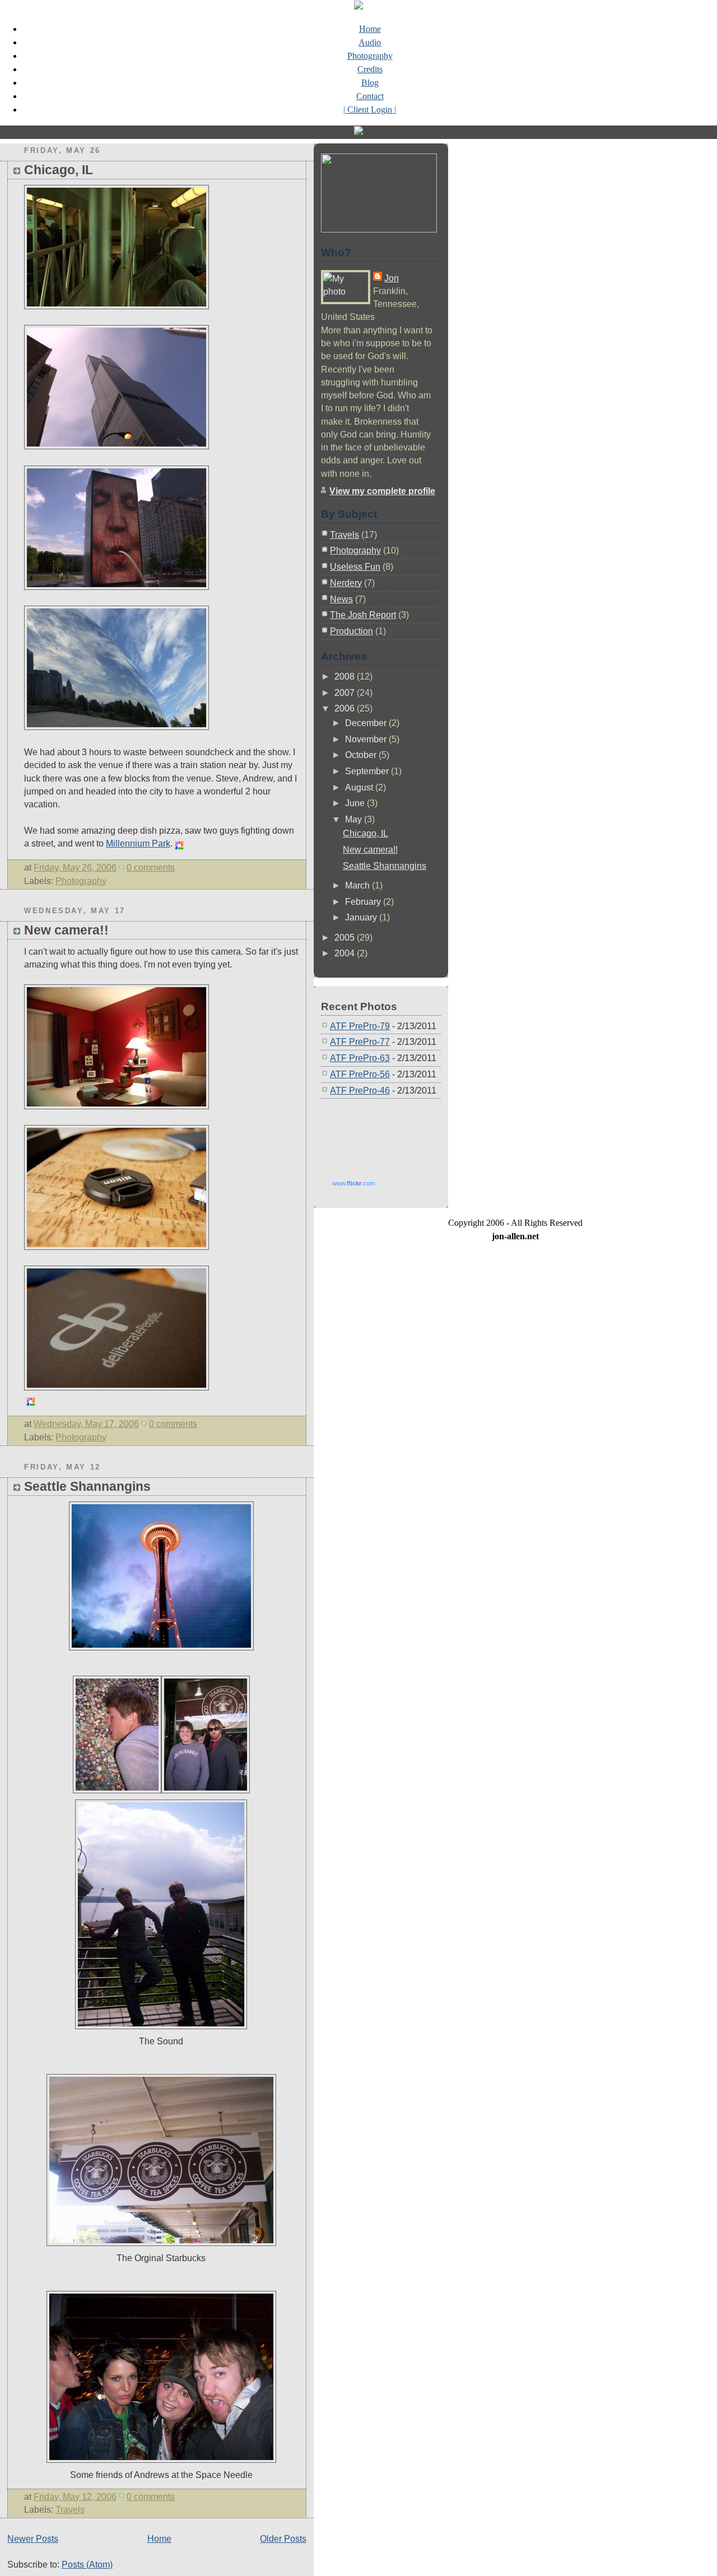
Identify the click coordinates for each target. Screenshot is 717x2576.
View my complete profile (382, 491)
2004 (346, 953)
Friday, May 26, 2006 (75, 868)
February (364, 902)
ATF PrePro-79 (360, 1026)
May (355, 819)
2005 (346, 938)
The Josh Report (363, 615)
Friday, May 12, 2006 (75, 2497)
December (367, 723)
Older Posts (283, 2539)
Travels (70, 2510)
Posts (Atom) (87, 2565)
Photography (370, 56)
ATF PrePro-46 (360, 1091)
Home (370, 29)
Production (351, 631)
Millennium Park (138, 843)
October (362, 755)
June (356, 803)
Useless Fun (355, 567)
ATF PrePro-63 (360, 1058)
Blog (370, 83)
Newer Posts (33, 2539)
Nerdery (346, 583)
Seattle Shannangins (87, 1486)
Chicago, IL (59, 170)
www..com (353, 1183)
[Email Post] (178, 868)
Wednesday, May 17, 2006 (86, 1424)
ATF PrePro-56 (360, 1074)
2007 (346, 693)
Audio (370, 42)
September (368, 771)
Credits (370, 69)
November (367, 739)
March (358, 885)
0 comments (151, 868)
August (360, 787)
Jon (392, 278)
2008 (346, 676)
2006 (346, 708)
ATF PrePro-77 (360, 1042)
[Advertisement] (377, 1135)
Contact (370, 96)
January (362, 917)
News (341, 599)
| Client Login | (370, 110)
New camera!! (66, 930)
